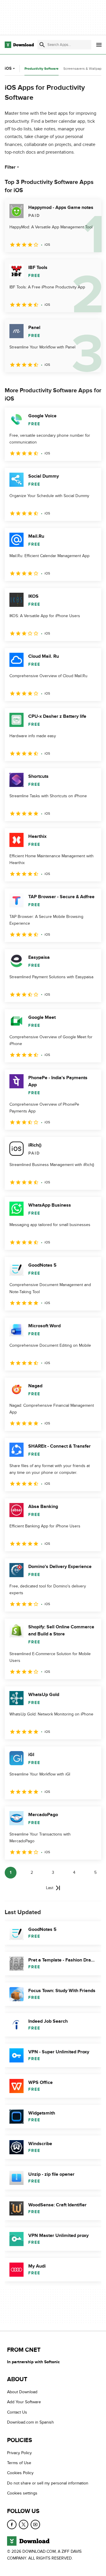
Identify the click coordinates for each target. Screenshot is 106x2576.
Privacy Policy (19, 2453)
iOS (8, 68)
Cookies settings (22, 2493)
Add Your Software (24, 2402)
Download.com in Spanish (30, 2422)
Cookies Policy (20, 2473)
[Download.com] (19, 45)
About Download (22, 2392)
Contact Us (17, 2412)
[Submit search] (42, 45)
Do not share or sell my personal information (48, 2483)
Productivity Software (42, 69)
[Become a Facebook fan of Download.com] (12, 2524)
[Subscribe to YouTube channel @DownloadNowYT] (35, 2524)
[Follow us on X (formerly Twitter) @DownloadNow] (24, 2524)
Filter (10, 167)
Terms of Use (19, 2463)
